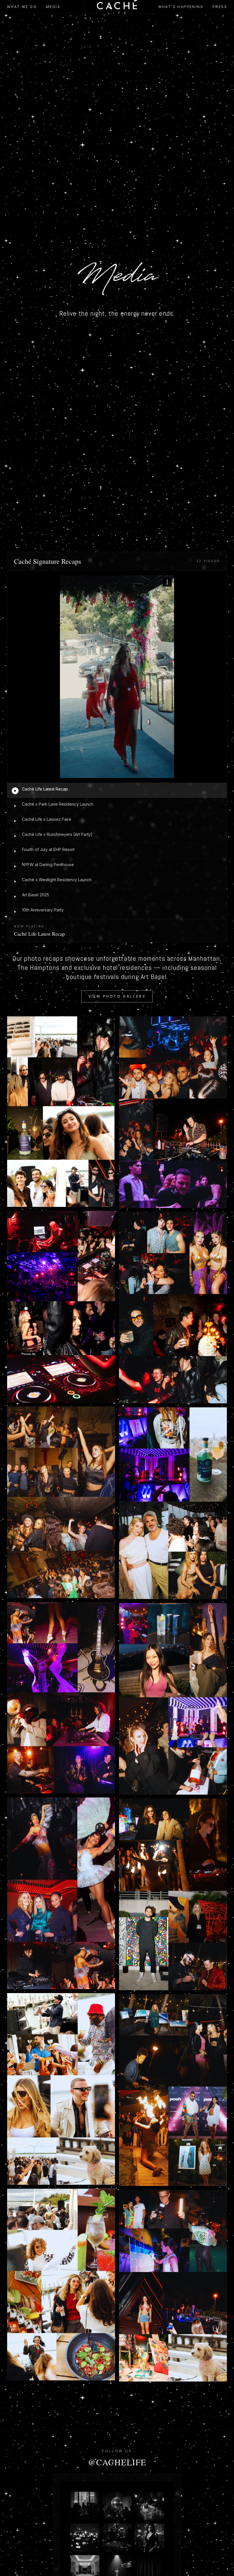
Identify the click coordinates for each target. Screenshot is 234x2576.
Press (220, 7)
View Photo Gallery (117, 996)
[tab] (117, 790)
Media (53, 7)
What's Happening (181, 7)
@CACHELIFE (117, 2462)
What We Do (22, 7)
